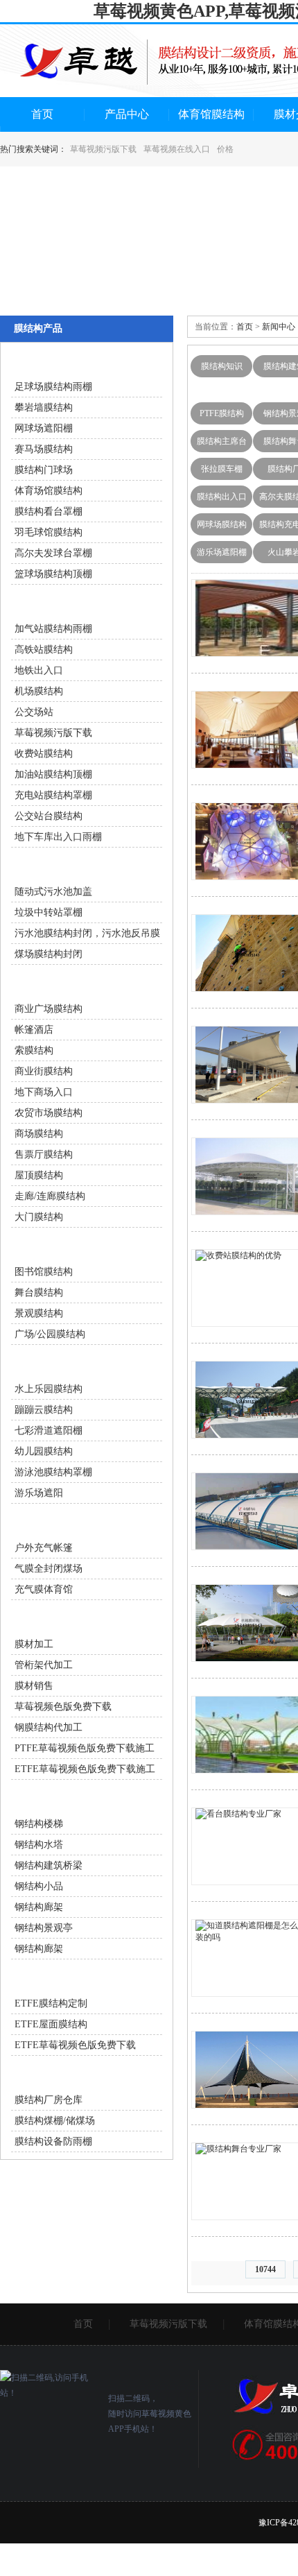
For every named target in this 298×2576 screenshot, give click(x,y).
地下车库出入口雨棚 (58, 837)
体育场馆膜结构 (49, 491)
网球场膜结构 (222, 524)
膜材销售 (34, 1686)
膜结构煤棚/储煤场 (55, 2121)
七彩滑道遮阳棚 (49, 1431)
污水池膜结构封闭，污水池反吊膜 (87, 933)
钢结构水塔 (39, 1845)
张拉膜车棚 (222, 469)
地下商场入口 (44, 1092)
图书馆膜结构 (44, 1272)
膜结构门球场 (44, 470)
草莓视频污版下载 (103, 149)
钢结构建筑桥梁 (49, 1865)
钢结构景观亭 (44, 1928)
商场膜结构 (39, 1134)
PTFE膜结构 (222, 413)
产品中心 (127, 114)
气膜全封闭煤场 (49, 1569)
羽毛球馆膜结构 (49, 532)
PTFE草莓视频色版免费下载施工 (85, 1748)
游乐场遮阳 (39, 1493)
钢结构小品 (39, 1886)
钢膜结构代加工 (49, 1727)
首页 (42, 114)
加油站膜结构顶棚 (53, 774)
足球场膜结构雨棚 (53, 387)
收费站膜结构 (44, 754)
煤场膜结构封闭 (49, 954)
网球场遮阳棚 (44, 428)
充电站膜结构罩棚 (53, 795)
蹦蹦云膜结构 (44, 1410)
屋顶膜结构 (39, 1175)
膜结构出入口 (222, 497)
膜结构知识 (222, 366)
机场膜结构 (39, 691)
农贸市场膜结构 (49, 1113)
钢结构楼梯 (39, 1824)
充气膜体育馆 (44, 1589)
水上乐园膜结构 (49, 1389)
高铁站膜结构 (44, 650)
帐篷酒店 (34, 1030)
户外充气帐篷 (44, 1548)
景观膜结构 (39, 1313)
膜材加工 (34, 1644)
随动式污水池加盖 (53, 892)
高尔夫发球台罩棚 (53, 553)
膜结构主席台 (222, 441)
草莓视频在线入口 (177, 149)
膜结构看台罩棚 (49, 512)
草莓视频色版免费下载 (63, 1707)
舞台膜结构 (39, 1293)
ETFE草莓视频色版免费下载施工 (85, 1769)
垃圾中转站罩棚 (49, 912)
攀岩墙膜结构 (44, 407)
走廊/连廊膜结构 (50, 1196)
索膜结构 (34, 1050)
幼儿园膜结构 (44, 1451)
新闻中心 (279, 327)
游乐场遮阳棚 (222, 552)
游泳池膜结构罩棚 (53, 1472)
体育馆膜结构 (211, 114)
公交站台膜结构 (49, 816)
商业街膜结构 (44, 1071)
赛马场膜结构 (44, 449)
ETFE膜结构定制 (51, 2003)
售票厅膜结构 (44, 1154)
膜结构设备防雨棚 (53, 2141)
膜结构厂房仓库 (49, 2100)
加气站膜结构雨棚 (53, 629)
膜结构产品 (38, 328)
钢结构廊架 (39, 1907)
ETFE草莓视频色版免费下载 (75, 2045)
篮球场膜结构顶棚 (53, 574)
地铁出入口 (39, 670)
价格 (225, 149)
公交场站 (34, 712)
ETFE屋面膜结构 (51, 2024)
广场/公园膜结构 (50, 1334)
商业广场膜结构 (49, 1009)
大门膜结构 (39, 1217)
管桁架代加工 (44, 1665)
